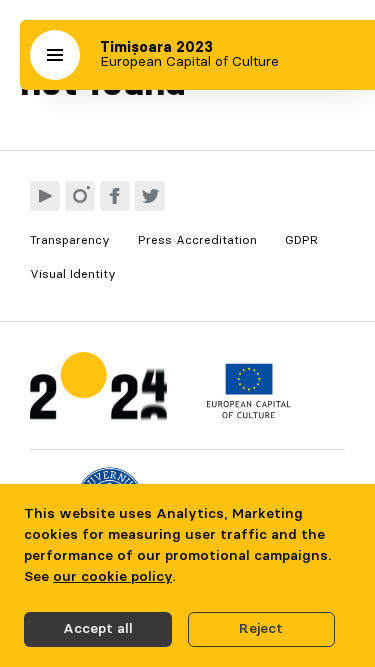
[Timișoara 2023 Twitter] (150, 196)
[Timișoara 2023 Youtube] (45, 196)
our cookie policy (112, 577)
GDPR (301, 240)
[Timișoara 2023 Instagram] (80, 196)
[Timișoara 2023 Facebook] (115, 196)
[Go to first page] (98, 390)
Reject (261, 629)
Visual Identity (73, 274)
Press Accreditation (197, 240)
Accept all (98, 629)
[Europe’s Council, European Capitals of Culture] (248, 414)
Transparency (70, 240)
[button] (55, 55)
